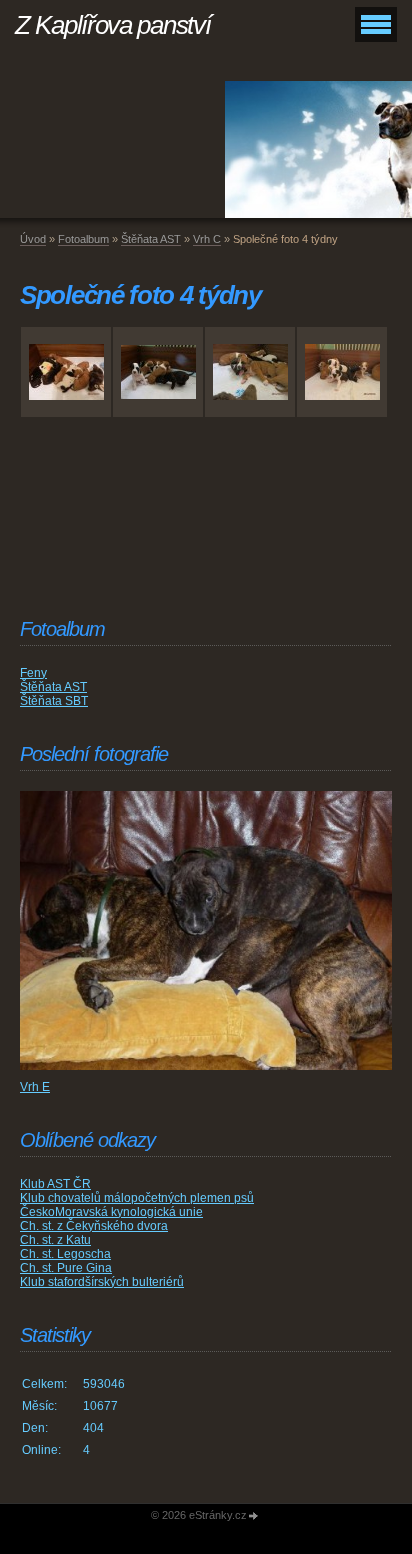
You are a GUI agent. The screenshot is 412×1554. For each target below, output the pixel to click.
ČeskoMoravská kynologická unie (111, 1212)
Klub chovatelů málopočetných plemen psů (137, 1198)
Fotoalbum (83, 239)
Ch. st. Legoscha (65, 1254)
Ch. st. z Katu (55, 1240)
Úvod (33, 239)
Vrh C (207, 239)
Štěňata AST (151, 239)
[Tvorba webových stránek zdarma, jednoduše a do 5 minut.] (254, 1516)
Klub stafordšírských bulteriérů (102, 1282)
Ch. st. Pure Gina (66, 1268)
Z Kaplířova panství (112, 25)
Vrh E (35, 1087)
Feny (33, 673)
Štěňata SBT (54, 701)
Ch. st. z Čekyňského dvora (94, 1226)
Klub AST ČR (55, 1184)
